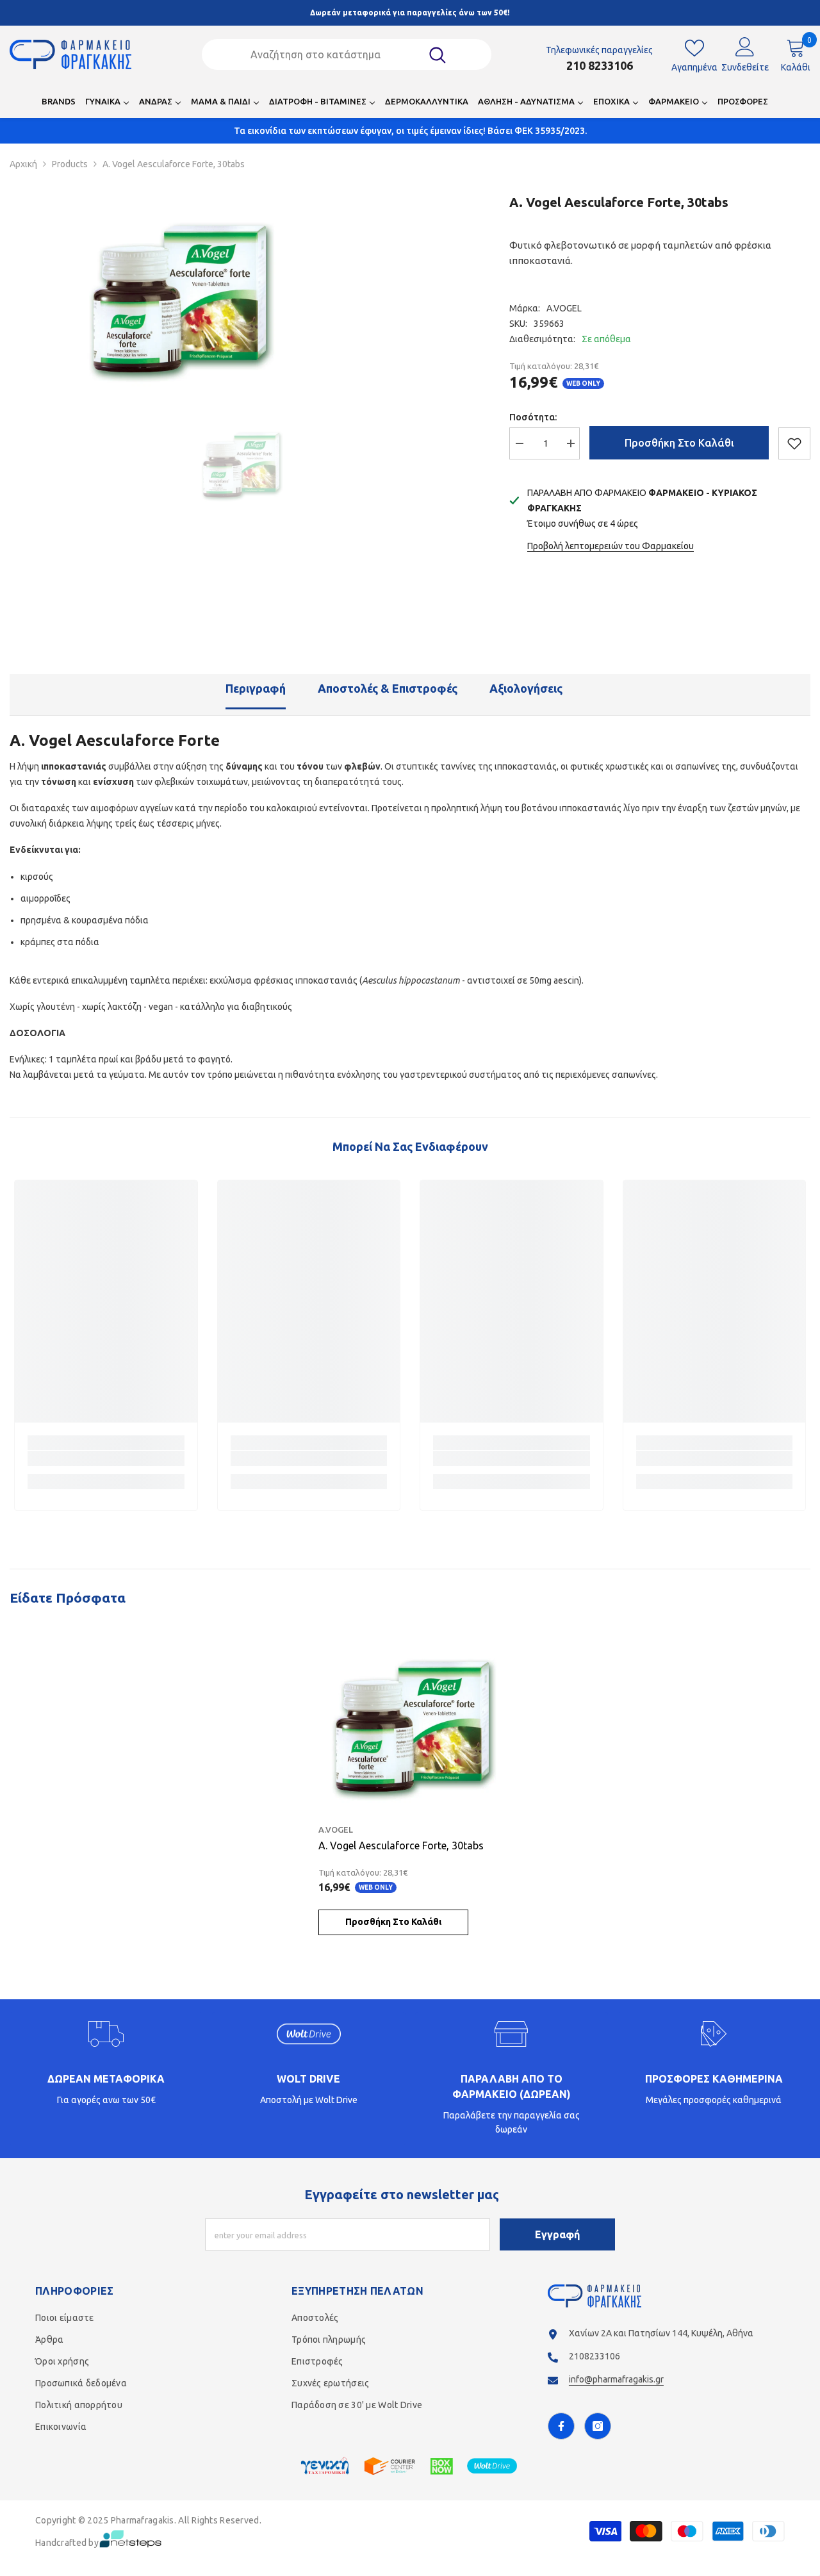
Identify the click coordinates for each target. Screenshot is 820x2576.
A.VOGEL (564, 308)
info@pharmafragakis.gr (616, 2379)
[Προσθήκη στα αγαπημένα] (794, 443)
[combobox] (330, 54)
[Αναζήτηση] (347, 54)
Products (70, 164)
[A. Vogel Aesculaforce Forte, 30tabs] (410, 1725)
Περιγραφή (256, 688)
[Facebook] (561, 2426)
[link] (106, 1458)
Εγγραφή (557, 2234)
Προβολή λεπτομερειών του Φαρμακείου (611, 546)
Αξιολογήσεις (526, 688)
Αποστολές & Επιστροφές (388, 688)
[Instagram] (598, 2426)
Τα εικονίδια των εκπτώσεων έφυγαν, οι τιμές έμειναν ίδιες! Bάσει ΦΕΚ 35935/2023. (410, 131)
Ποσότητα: (533, 417)
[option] (177, 297)
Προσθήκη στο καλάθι (679, 443)
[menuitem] (59, 105)
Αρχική (23, 164)
